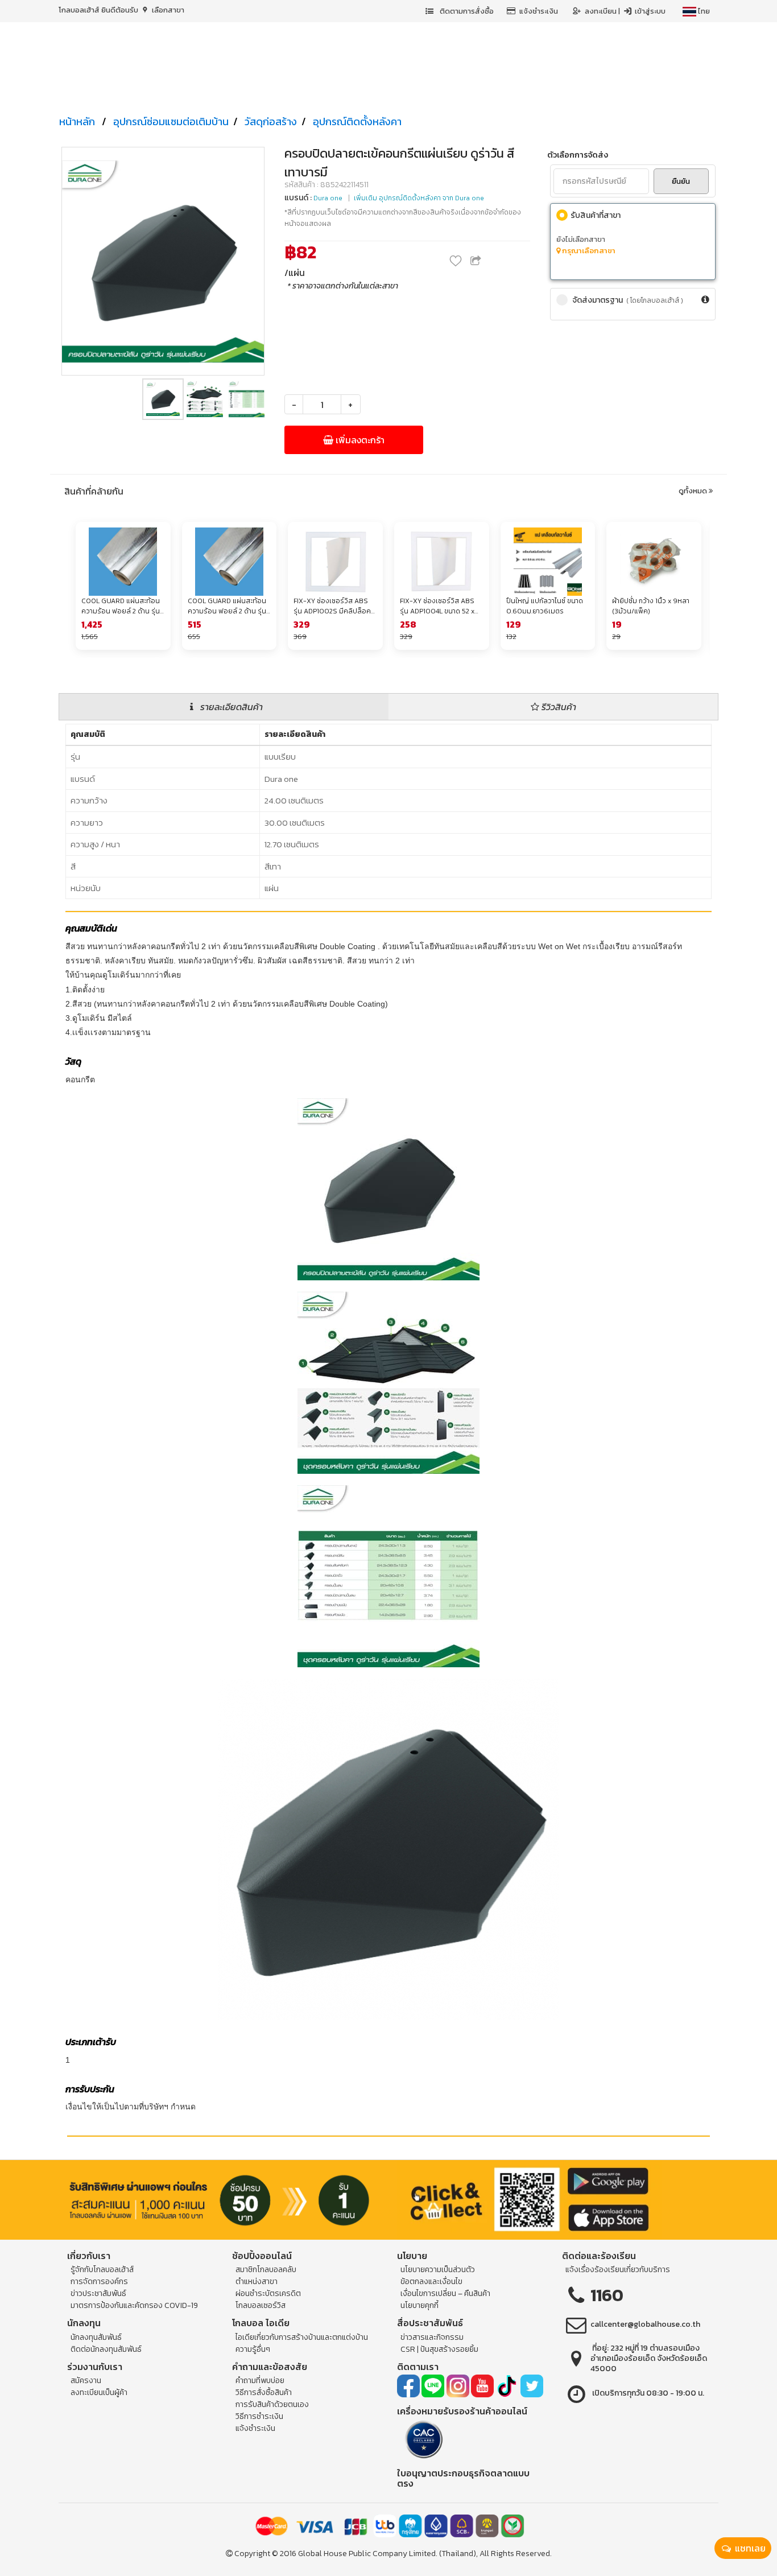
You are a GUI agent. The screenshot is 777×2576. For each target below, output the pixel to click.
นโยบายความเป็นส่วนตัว (438, 2270)
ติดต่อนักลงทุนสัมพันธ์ (106, 2349)
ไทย (703, 11)
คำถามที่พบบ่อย (260, 2381)
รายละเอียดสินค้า (230, 707)
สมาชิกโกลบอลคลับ (266, 2270)
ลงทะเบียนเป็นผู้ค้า (99, 2392)
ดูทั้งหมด (694, 491)
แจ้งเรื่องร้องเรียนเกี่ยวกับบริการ (618, 2270)
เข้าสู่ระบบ (649, 11)
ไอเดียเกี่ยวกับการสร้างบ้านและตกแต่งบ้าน (302, 2337)
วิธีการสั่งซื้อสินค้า (264, 2392)
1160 (607, 2295)
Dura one (328, 198)
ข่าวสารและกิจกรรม (432, 2337)
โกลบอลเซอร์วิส (261, 2305)
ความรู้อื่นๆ (253, 2349)
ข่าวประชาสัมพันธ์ (98, 2293)
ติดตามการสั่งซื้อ (466, 11)
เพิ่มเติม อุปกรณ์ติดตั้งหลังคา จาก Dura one (419, 198)
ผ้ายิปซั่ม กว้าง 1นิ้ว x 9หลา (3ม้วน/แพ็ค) (651, 606)
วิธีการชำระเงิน (259, 2416)
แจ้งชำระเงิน (539, 11)
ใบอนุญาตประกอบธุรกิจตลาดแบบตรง (463, 2478)
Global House (323, 2554)
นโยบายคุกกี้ (420, 2305)
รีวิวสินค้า (558, 707)
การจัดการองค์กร (99, 2282)
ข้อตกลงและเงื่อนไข (431, 2282)
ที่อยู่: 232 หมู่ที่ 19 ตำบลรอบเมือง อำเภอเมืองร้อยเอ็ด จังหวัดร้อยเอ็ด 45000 (649, 2358)
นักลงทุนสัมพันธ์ (96, 2337)
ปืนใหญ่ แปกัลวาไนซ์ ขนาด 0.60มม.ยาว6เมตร (545, 606)
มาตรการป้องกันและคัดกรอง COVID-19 (134, 2305)
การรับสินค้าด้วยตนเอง (272, 2404)
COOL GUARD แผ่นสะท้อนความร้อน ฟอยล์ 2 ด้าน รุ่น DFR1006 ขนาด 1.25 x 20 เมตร (227, 606)
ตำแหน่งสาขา (257, 2282)
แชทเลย (749, 2548)
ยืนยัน (681, 181)
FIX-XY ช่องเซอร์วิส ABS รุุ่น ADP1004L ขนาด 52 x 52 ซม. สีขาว (437, 606)
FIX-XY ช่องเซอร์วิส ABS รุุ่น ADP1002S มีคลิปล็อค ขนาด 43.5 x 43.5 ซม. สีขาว (332, 606)
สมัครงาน (86, 2381)
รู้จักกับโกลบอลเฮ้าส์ (102, 2270)
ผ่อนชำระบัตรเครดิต (268, 2293)
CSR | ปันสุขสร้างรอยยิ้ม (439, 2349)
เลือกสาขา (167, 10)
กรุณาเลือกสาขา (588, 251)
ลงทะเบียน (602, 11)
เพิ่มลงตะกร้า (359, 440)
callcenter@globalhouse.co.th (645, 2324)
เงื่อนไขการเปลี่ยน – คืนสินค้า (445, 2293)
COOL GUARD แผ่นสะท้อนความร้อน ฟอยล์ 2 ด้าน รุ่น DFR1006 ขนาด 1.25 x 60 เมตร (121, 606)
